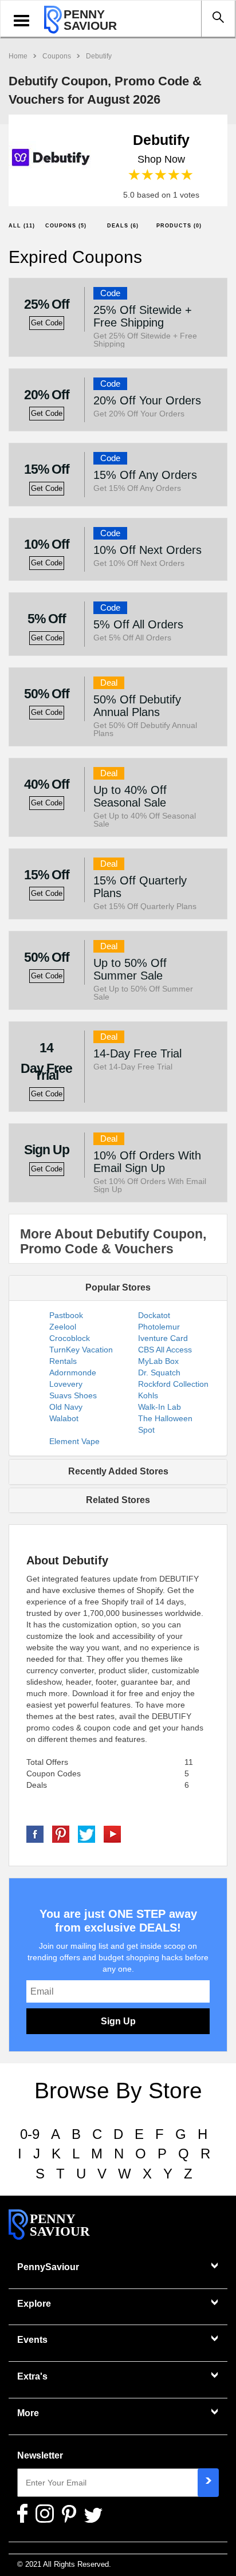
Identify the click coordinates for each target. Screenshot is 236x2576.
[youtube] (112, 1834)
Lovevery (66, 1384)
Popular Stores (118, 1287)
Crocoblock (70, 1338)
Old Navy (66, 1407)
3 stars (161, 175)
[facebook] (35, 1834)
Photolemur (159, 1327)
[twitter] (86, 1834)
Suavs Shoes (73, 1395)
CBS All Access (165, 1350)
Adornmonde (73, 1372)
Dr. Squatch (159, 1372)
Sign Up (118, 2021)
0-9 (30, 2134)
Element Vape (74, 1441)
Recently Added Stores (118, 1471)
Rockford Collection (173, 1384)
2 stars (148, 175)
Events (32, 2340)
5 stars (188, 175)
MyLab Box (158, 1361)
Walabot (64, 1418)
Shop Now (161, 159)
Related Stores (118, 1500)
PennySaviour (48, 2267)
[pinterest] (61, 1834)
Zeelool (63, 1327)
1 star (135, 175)
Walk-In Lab (160, 1407)
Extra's (32, 2376)
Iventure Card (163, 1338)
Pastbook (66, 1315)
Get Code (47, 323)
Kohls (148, 1395)
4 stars (174, 175)
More (28, 2413)
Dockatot (154, 1315)
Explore (34, 2304)
